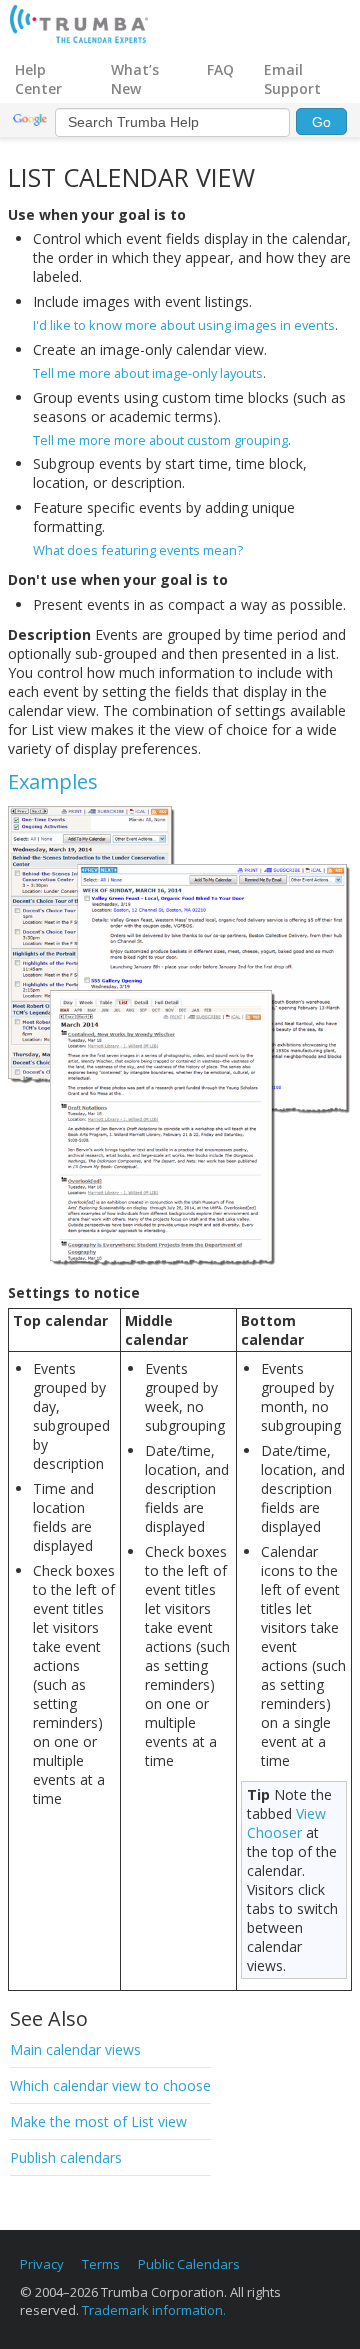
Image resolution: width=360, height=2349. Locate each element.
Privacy (42, 2264)
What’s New (135, 79)
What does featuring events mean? (138, 550)
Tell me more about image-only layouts (148, 373)
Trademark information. (154, 2310)
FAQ (220, 69)
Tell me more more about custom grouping (160, 440)
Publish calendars (66, 2157)
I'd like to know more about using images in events (184, 325)
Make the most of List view (98, 2121)
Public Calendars (189, 2264)
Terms (101, 2264)
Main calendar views (75, 2049)
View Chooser (286, 1823)
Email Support (292, 79)
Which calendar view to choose (110, 2085)
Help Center (38, 79)
